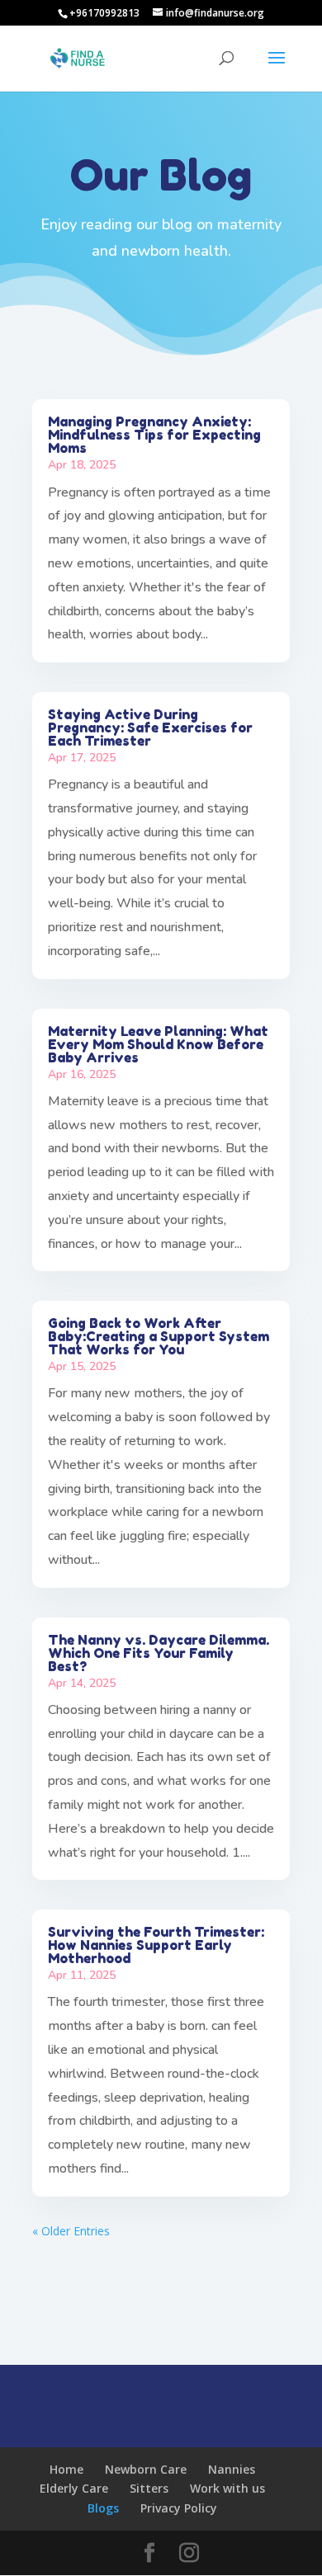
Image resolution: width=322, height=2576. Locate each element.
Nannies (232, 2469)
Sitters (149, 2488)
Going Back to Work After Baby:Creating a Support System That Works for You (159, 1336)
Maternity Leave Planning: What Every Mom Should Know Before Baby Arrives (158, 1044)
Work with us (227, 2488)
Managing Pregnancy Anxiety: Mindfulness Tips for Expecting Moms (154, 435)
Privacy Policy (179, 2508)
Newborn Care (146, 2469)
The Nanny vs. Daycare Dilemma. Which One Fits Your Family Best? (159, 1653)
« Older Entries (71, 2231)
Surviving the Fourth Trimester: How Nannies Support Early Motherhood (156, 1945)
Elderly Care (74, 2488)
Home (66, 2469)
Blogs (103, 2508)
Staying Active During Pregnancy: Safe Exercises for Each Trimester (150, 728)
